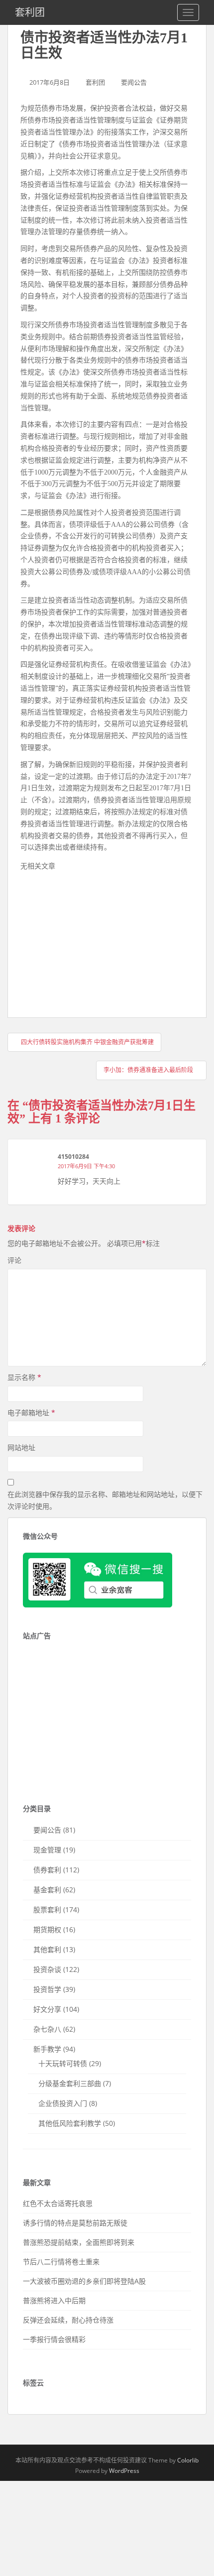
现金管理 (47, 1850)
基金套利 (47, 1890)
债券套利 (47, 1870)
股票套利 (47, 1909)
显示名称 (24, 1377)
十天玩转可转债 (63, 2063)
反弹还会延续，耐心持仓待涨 (68, 2320)
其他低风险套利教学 (70, 2123)
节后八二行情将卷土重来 (61, 2262)
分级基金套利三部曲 (70, 2083)
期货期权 (47, 1929)
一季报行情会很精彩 (54, 2339)
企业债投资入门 (63, 2103)
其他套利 (47, 1949)
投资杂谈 (47, 1969)
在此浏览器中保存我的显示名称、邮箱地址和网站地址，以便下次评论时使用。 (105, 1500)
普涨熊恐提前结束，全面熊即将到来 (79, 2242)
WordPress (124, 2471)
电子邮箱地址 (31, 1412)
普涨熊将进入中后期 (54, 2300)
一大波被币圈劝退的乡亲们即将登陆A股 (84, 2281)
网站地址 (21, 1447)
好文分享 (47, 2009)
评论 (14, 1260)
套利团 (30, 12)
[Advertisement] (95, 942)
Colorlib (188, 2460)
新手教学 (47, 2049)
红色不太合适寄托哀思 (58, 2203)
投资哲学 (47, 1989)
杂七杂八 (47, 2029)
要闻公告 (134, 82)
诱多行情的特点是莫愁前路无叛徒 (75, 2223)
